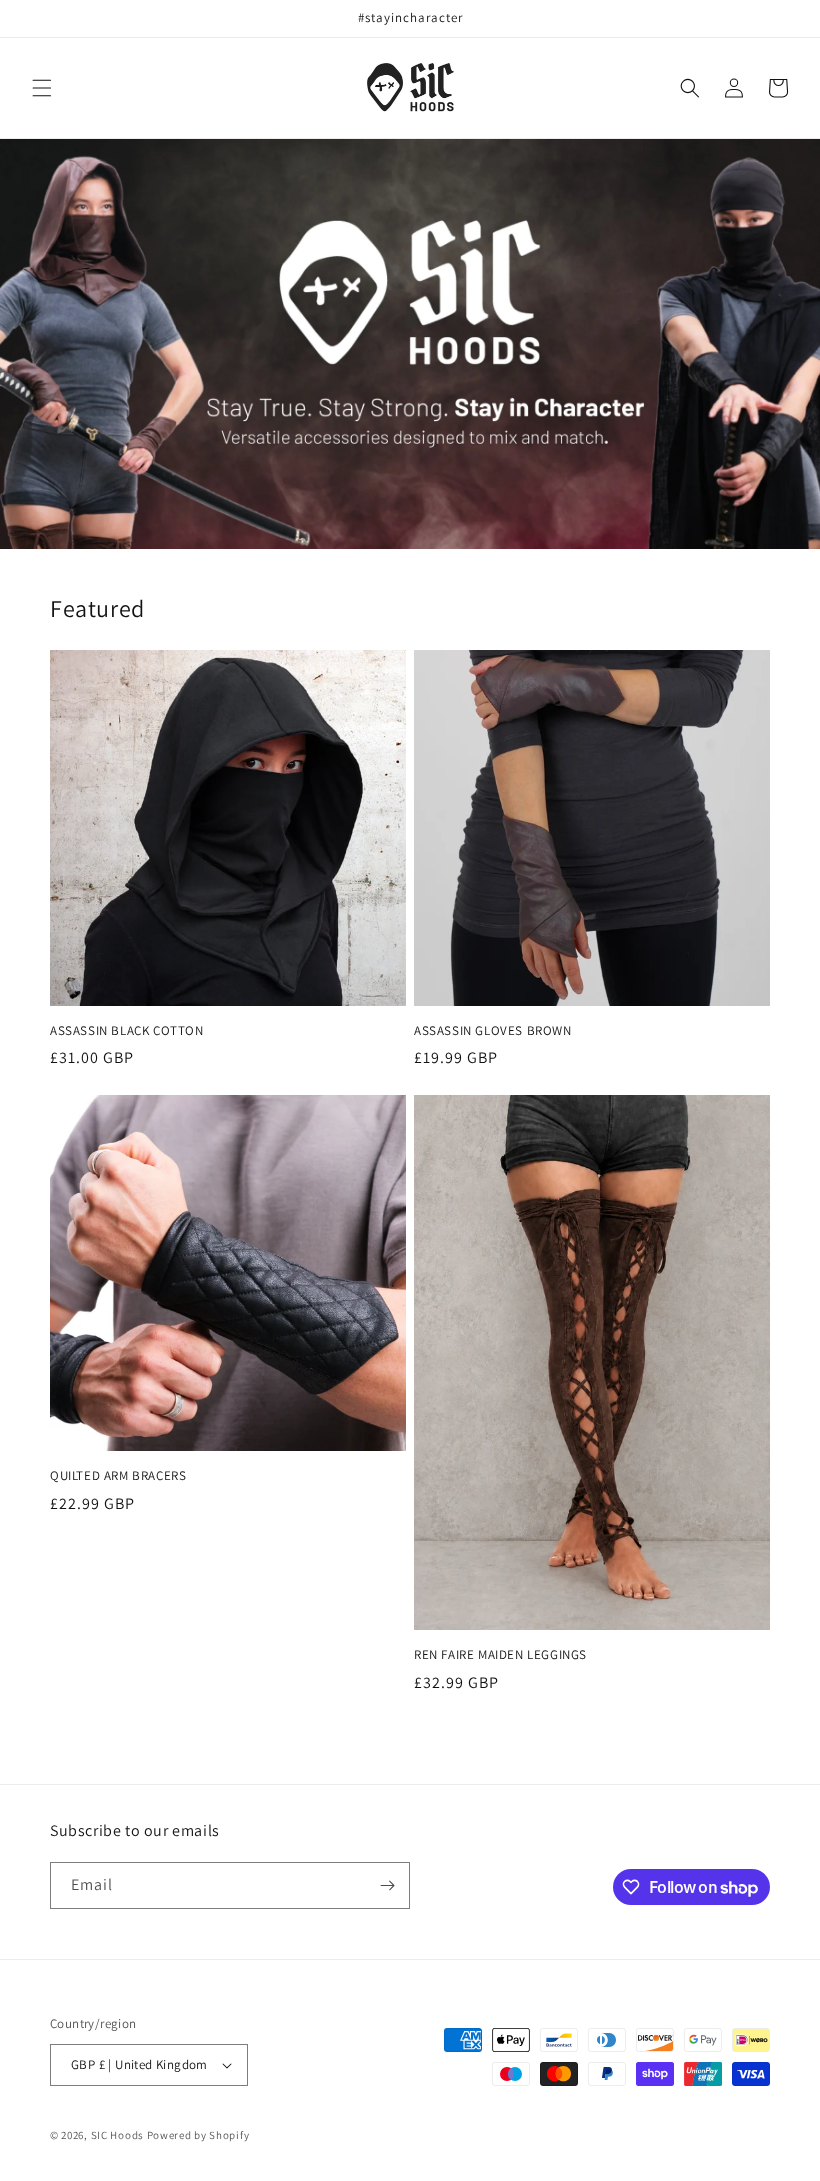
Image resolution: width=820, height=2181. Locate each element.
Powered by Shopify (198, 2135)
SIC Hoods (117, 2135)
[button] (42, 88)
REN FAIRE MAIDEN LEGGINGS (500, 1655)
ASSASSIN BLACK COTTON (127, 1031)
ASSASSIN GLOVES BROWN (493, 1031)
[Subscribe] (387, 1885)
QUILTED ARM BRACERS (118, 1476)
